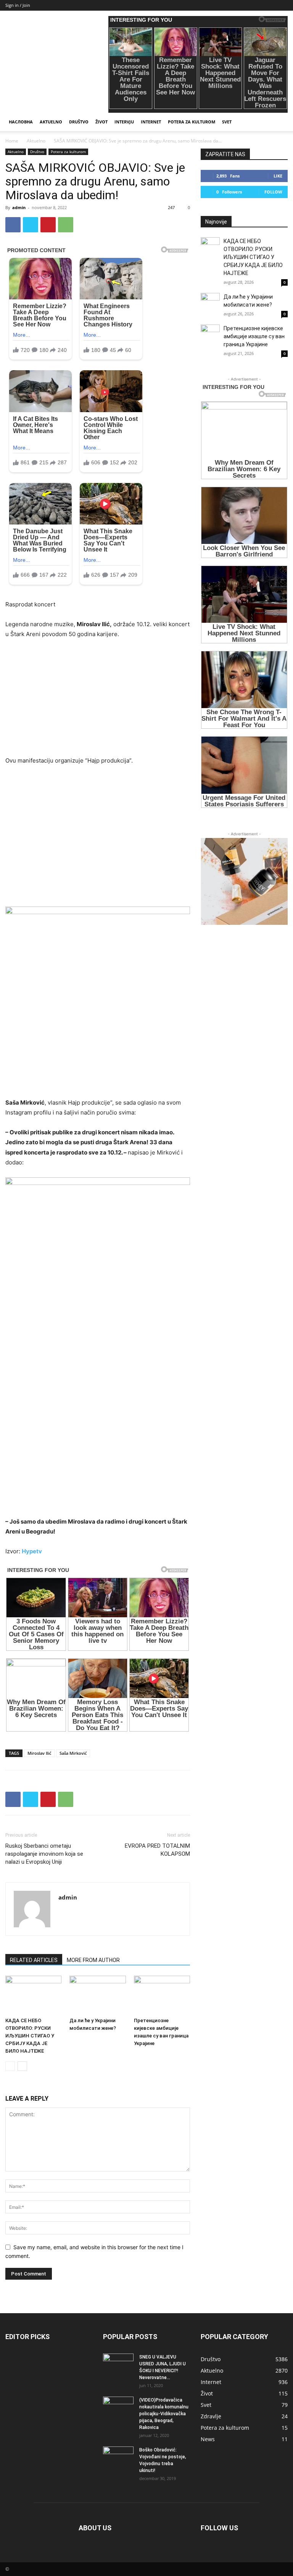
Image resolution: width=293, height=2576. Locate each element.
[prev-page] (10, 2066)
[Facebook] (13, 225)
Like (278, 176)
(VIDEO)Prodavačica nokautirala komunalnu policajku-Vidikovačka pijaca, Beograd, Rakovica (164, 2414)
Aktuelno (51, 122)
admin (19, 207)
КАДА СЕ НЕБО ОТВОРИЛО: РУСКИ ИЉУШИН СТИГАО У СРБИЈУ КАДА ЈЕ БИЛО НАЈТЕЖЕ (30, 2036)
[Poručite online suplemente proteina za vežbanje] (244, 881)
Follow (273, 192)
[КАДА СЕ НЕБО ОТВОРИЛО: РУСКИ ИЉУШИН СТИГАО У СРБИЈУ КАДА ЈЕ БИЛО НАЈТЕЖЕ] (33, 1995)
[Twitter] (31, 225)
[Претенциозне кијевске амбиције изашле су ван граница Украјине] (162, 1995)
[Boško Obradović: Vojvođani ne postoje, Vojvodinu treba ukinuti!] (118, 2457)
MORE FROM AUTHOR (93, 1960)
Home (12, 141)
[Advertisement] (98, 702)
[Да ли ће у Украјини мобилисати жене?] (97, 1995)
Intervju (124, 122)
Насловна (21, 122)
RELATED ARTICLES (34, 1960)
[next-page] (22, 2066)
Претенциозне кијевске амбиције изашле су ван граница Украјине (254, 336)
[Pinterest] (48, 225)
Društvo (79, 122)
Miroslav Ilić (39, 1753)
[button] (279, 122)
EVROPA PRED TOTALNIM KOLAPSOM (157, 1850)
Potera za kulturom (192, 122)
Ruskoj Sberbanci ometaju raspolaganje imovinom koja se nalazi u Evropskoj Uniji (44, 1854)
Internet (151, 122)
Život (101, 122)
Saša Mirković (73, 1753)
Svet (227, 122)
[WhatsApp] (66, 225)
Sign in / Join (18, 5)
